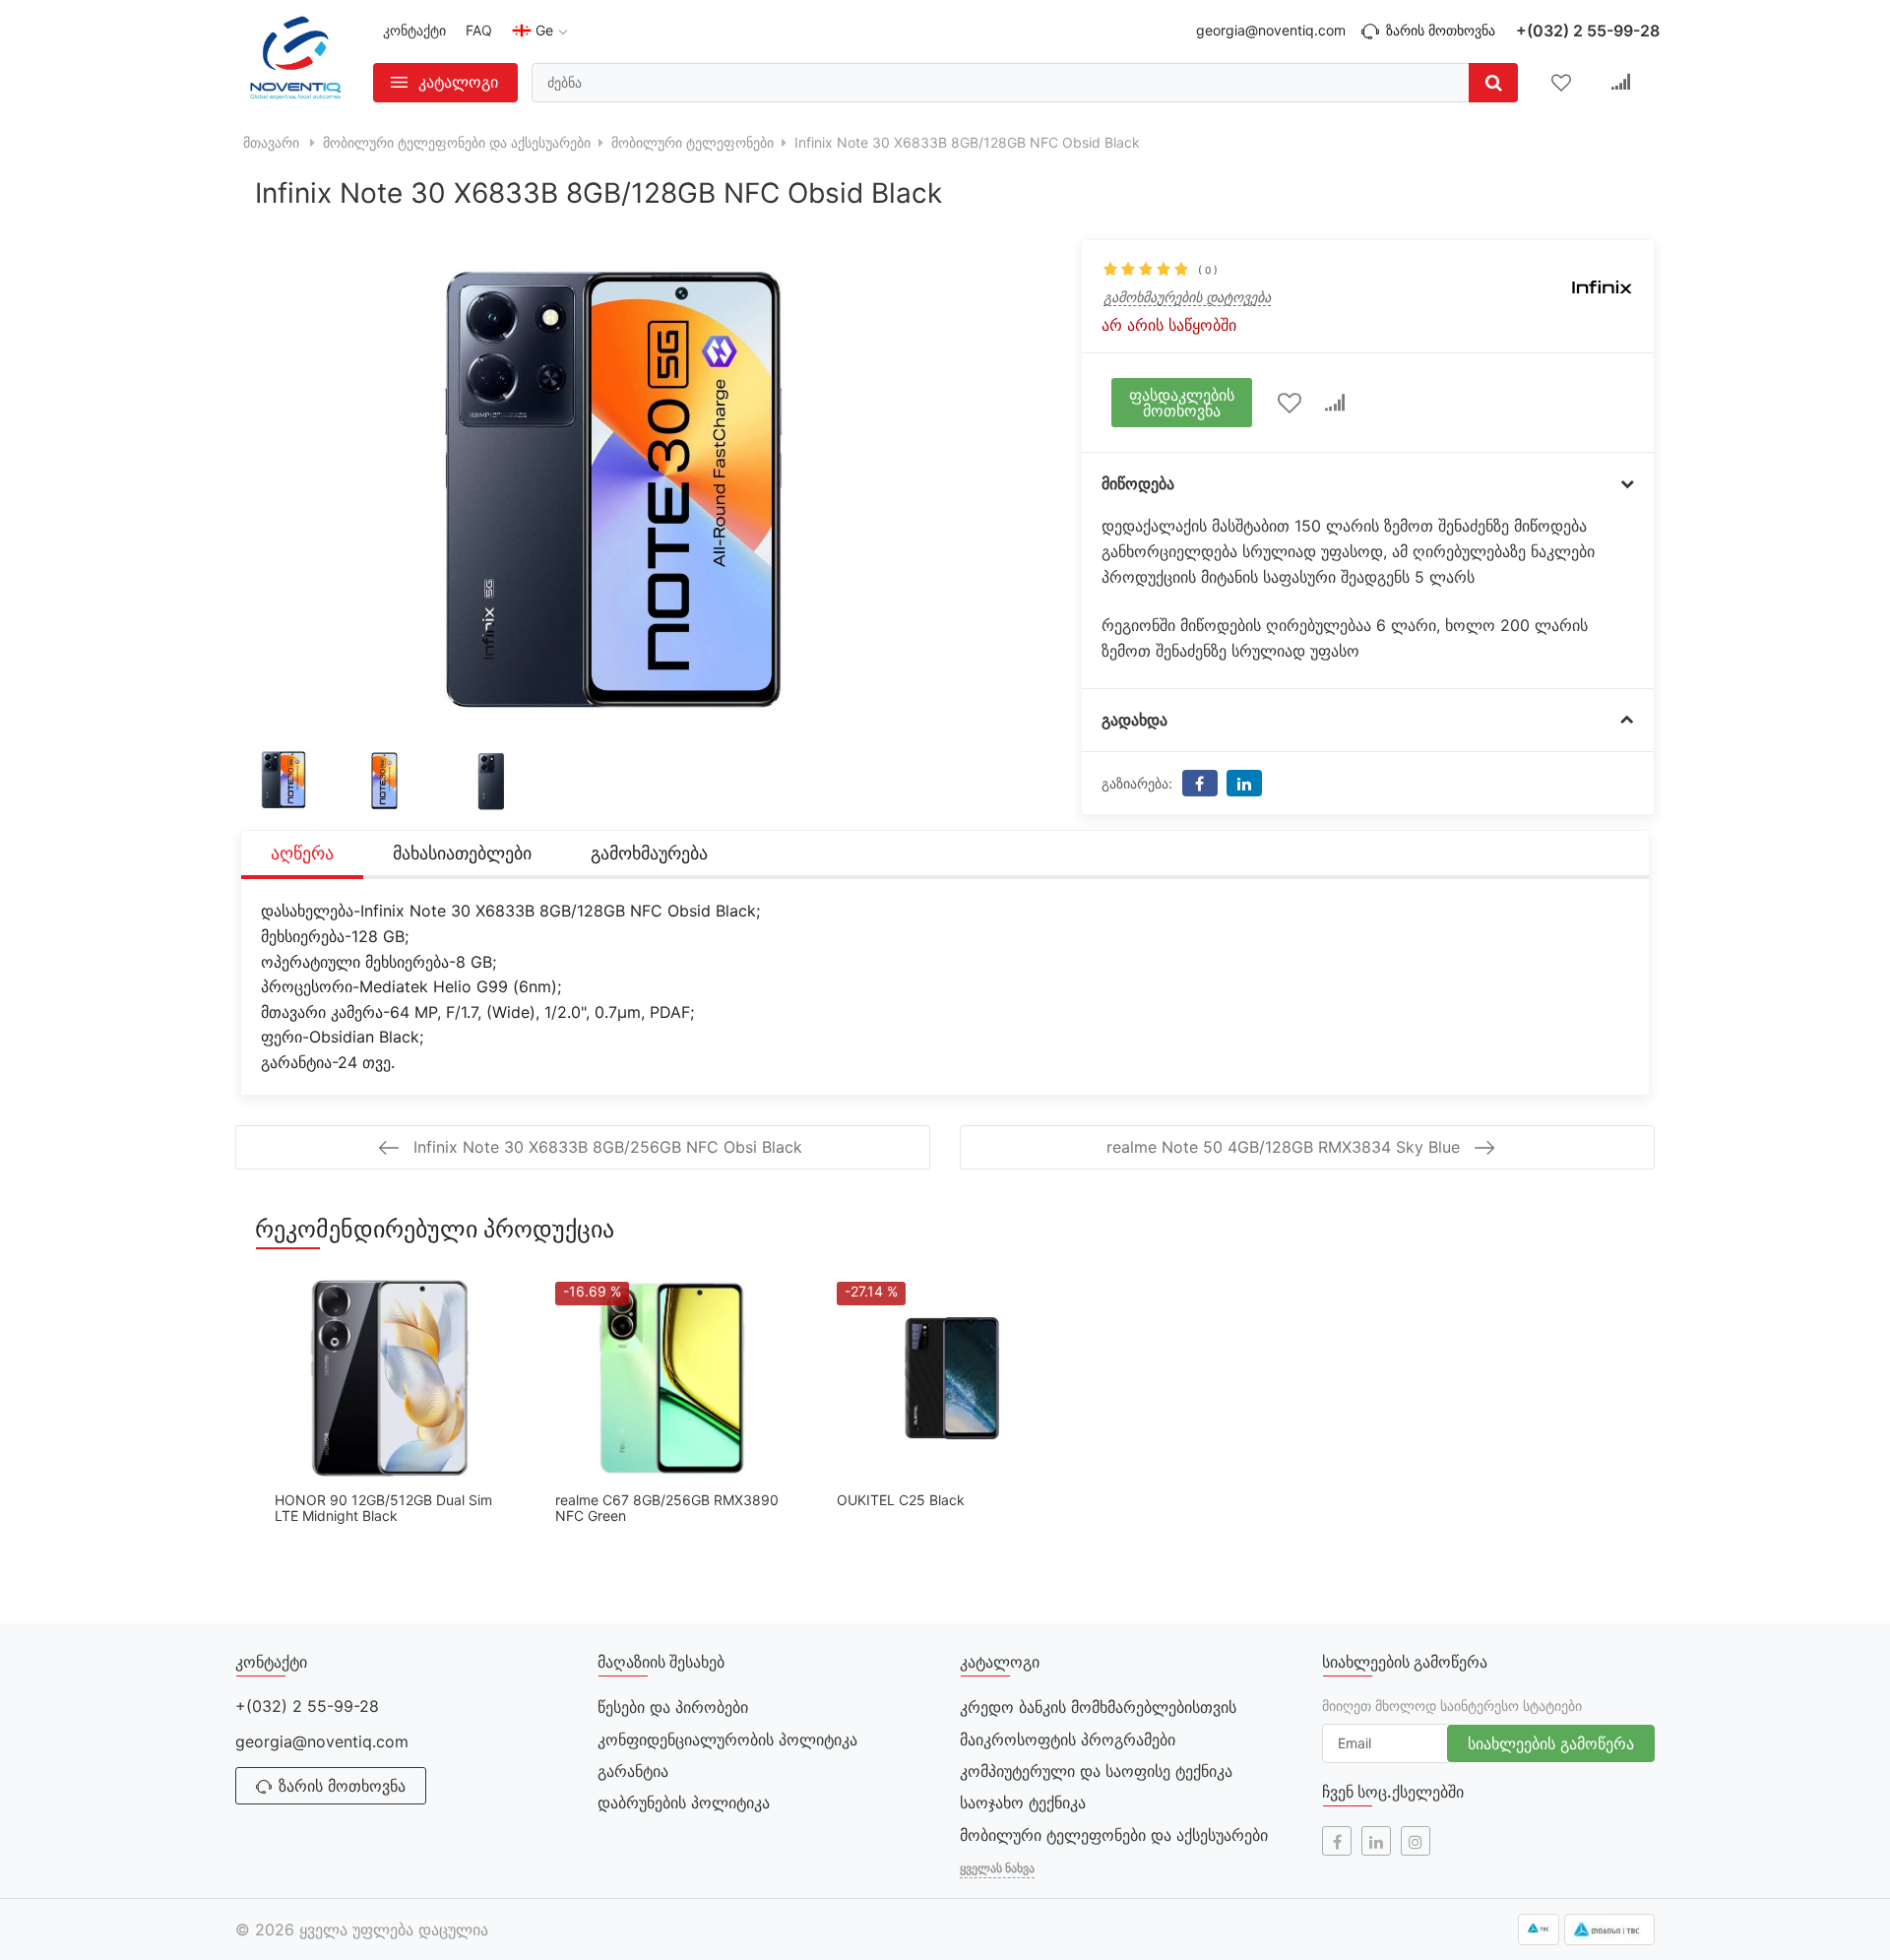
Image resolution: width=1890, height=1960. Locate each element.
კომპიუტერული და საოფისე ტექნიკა (1096, 1771)
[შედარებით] (1335, 403)
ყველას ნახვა (997, 1868)
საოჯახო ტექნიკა (1023, 1802)
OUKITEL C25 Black (901, 1500)
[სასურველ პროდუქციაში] (1289, 403)
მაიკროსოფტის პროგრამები (1068, 1739)
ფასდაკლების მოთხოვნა (1182, 403)
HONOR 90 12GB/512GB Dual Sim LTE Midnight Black (383, 1508)
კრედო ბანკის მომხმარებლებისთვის (1098, 1707)
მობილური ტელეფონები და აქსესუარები (1114, 1835)
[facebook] (1337, 1841)
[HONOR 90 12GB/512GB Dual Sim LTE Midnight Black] (390, 1378)
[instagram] (1416, 1841)
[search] (1493, 83)
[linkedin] (1376, 1841)
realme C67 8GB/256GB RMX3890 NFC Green (667, 1508)
